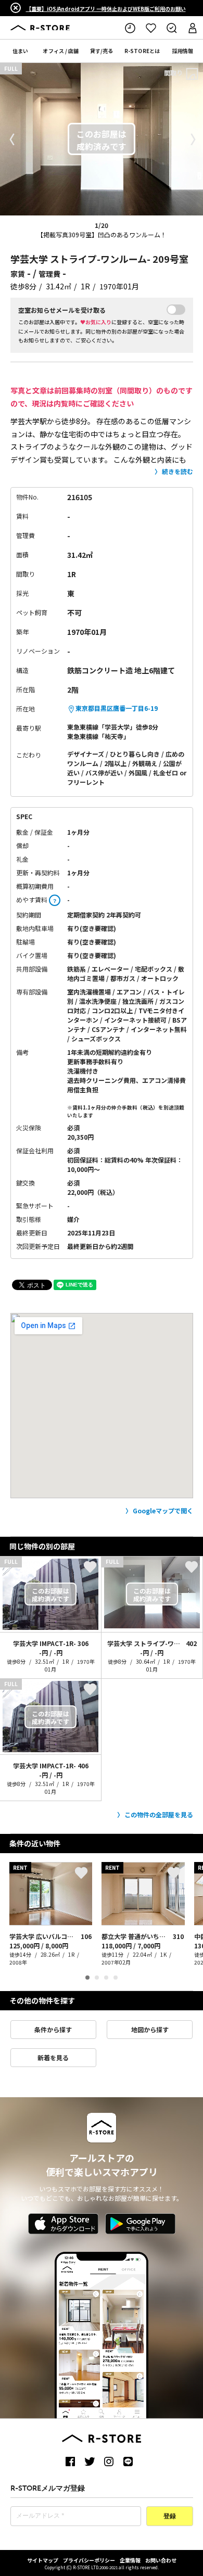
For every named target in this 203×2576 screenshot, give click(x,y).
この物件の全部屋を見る (159, 1814)
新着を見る (53, 2057)
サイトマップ (43, 2560)
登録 (170, 2517)
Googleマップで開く (163, 1510)
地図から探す (150, 2029)
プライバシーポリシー (89, 2560)
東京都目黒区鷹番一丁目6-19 (117, 708)
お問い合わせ (161, 2560)
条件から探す (53, 2029)
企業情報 (130, 2560)
